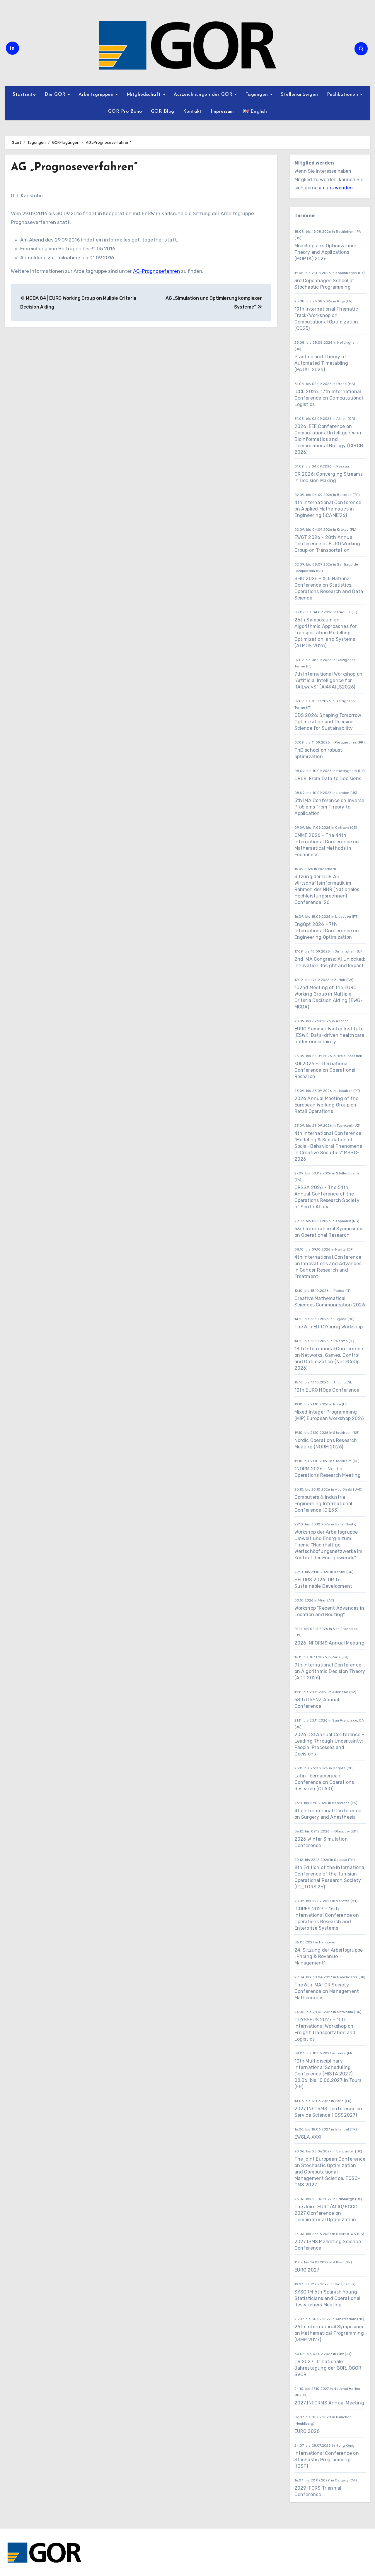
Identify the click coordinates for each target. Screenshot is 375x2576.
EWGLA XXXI (308, 2137)
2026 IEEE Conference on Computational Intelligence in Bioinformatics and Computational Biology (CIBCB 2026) (329, 439)
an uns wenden (336, 188)
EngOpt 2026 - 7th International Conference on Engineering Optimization (327, 931)
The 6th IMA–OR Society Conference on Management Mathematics (327, 1991)
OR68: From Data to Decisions (328, 779)
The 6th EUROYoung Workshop (329, 1327)
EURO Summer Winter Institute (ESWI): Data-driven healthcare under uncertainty (329, 1035)
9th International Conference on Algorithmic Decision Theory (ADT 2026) (330, 1671)
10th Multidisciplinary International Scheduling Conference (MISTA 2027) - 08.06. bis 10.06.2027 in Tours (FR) (328, 2074)
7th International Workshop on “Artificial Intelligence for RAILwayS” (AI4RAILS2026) (329, 680)
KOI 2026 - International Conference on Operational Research (325, 1070)
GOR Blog (163, 112)
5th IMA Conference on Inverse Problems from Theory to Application (329, 807)
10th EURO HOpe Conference (327, 1390)
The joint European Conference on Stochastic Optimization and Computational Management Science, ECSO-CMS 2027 (330, 2172)
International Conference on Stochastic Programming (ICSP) (327, 2460)
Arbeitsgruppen (97, 95)
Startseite (24, 95)
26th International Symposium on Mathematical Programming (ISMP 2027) (329, 2333)
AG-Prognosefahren (156, 271)
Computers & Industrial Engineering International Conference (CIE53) (323, 1504)
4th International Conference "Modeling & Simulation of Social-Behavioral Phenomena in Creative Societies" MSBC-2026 (328, 1146)
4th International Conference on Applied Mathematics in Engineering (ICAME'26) (328, 509)
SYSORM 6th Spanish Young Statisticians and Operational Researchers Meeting (328, 2298)
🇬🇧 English (255, 112)
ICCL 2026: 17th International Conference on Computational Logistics (329, 398)
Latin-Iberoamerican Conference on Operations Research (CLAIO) (324, 1782)
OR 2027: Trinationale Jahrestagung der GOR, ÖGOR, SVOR (329, 2368)
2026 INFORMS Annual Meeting (329, 1643)
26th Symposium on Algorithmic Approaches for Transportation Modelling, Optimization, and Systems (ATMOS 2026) (326, 633)
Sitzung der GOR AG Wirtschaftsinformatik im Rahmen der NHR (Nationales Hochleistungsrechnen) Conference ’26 (327, 889)
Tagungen (258, 95)
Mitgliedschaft (145, 95)
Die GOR (56, 95)
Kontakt (193, 112)
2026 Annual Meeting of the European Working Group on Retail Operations (327, 1105)
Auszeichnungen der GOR (204, 95)
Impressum (222, 112)
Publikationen (343, 95)
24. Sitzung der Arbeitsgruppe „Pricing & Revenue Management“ (329, 1956)
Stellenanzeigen (300, 95)
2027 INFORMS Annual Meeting (329, 2403)
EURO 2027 (307, 2270)
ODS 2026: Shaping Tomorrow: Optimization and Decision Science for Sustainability (329, 722)
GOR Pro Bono (125, 112)
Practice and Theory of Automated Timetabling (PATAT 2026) (321, 363)
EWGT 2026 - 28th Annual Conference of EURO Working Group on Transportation (327, 544)
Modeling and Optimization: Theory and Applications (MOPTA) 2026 (325, 252)
